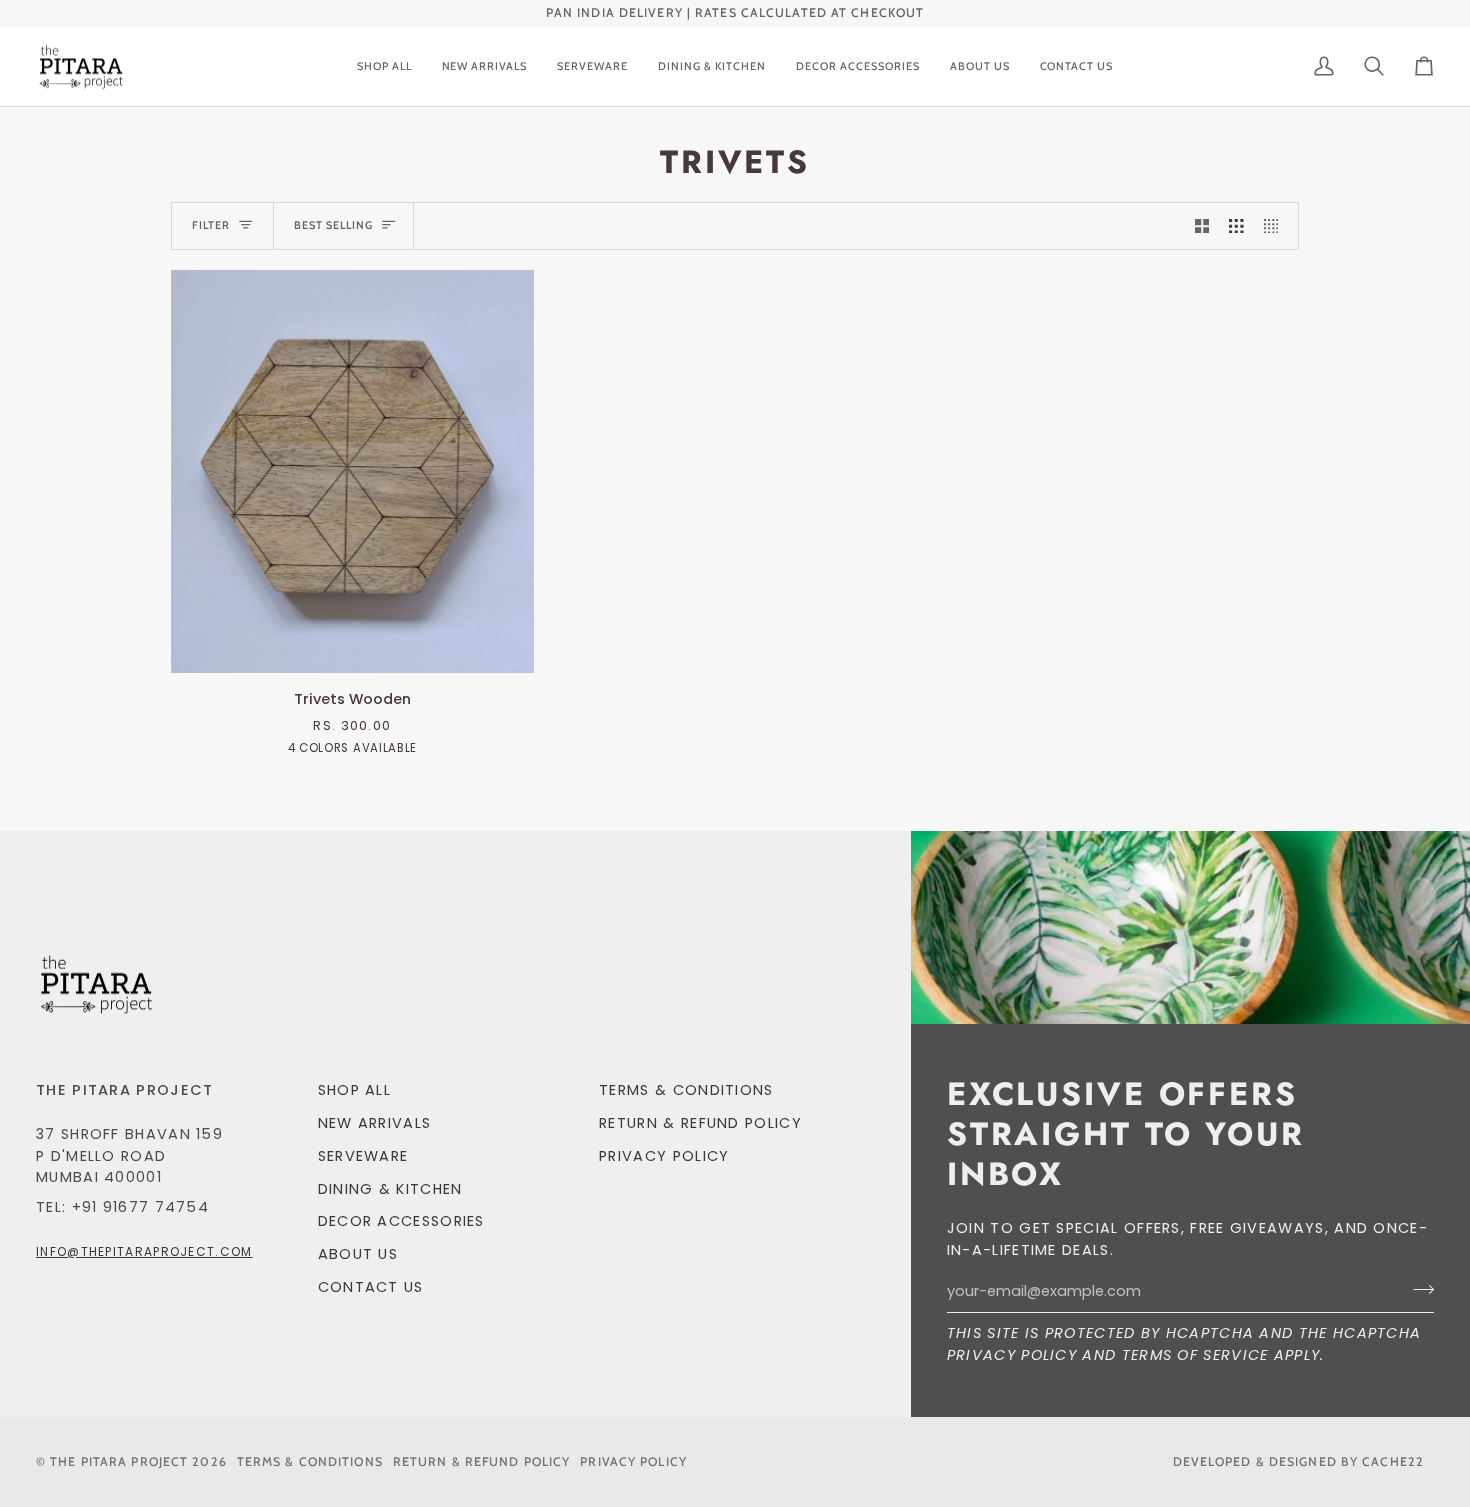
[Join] (1417, 1289)
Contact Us (371, 1287)
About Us (358, 1254)
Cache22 (1393, 1461)
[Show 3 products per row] (1236, 226)
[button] (592, 67)
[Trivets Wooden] (352, 471)
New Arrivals (375, 1123)
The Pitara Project (119, 1461)
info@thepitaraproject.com (144, 1251)
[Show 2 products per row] (1202, 226)
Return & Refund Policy (700, 1123)
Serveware (363, 1156)
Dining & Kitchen (390, 1189)
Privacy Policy (1012, 1355)
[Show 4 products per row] (1276, 226)
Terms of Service (1195, 1355)
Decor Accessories (401, 1221)
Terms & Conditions (686, 1090)
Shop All (354, 1090)
